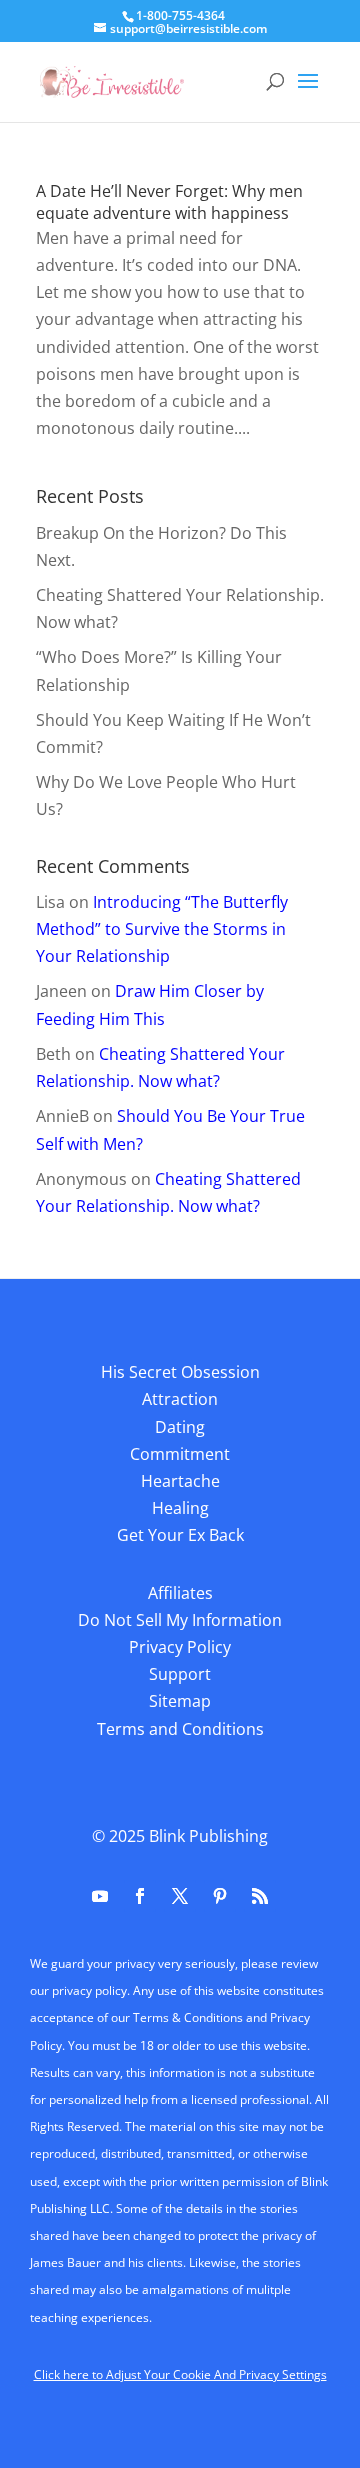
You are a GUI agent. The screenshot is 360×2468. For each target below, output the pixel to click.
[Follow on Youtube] (100, 1896)
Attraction (180, 1399)
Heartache (180, 1481)
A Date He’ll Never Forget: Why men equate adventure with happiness (169, 202)
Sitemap (180, 1701)
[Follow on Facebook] (140, 1896)
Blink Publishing (208, 1836)
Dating (180, 1427)
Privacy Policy (180, 1647)
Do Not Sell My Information (180, 1620)
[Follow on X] (180, 1896)
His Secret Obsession (180, 1372)
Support (180, 1674)
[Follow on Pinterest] (220, 1896)
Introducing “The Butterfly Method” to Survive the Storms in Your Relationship (162, 929)
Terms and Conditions (180, 1729)
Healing (180, 1508)
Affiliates (180, 1593)
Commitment (180, 1454)
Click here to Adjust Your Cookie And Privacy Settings (180, 2374)
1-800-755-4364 (180, 15)
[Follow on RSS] (260, 1896)
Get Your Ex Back (180, 1535)
